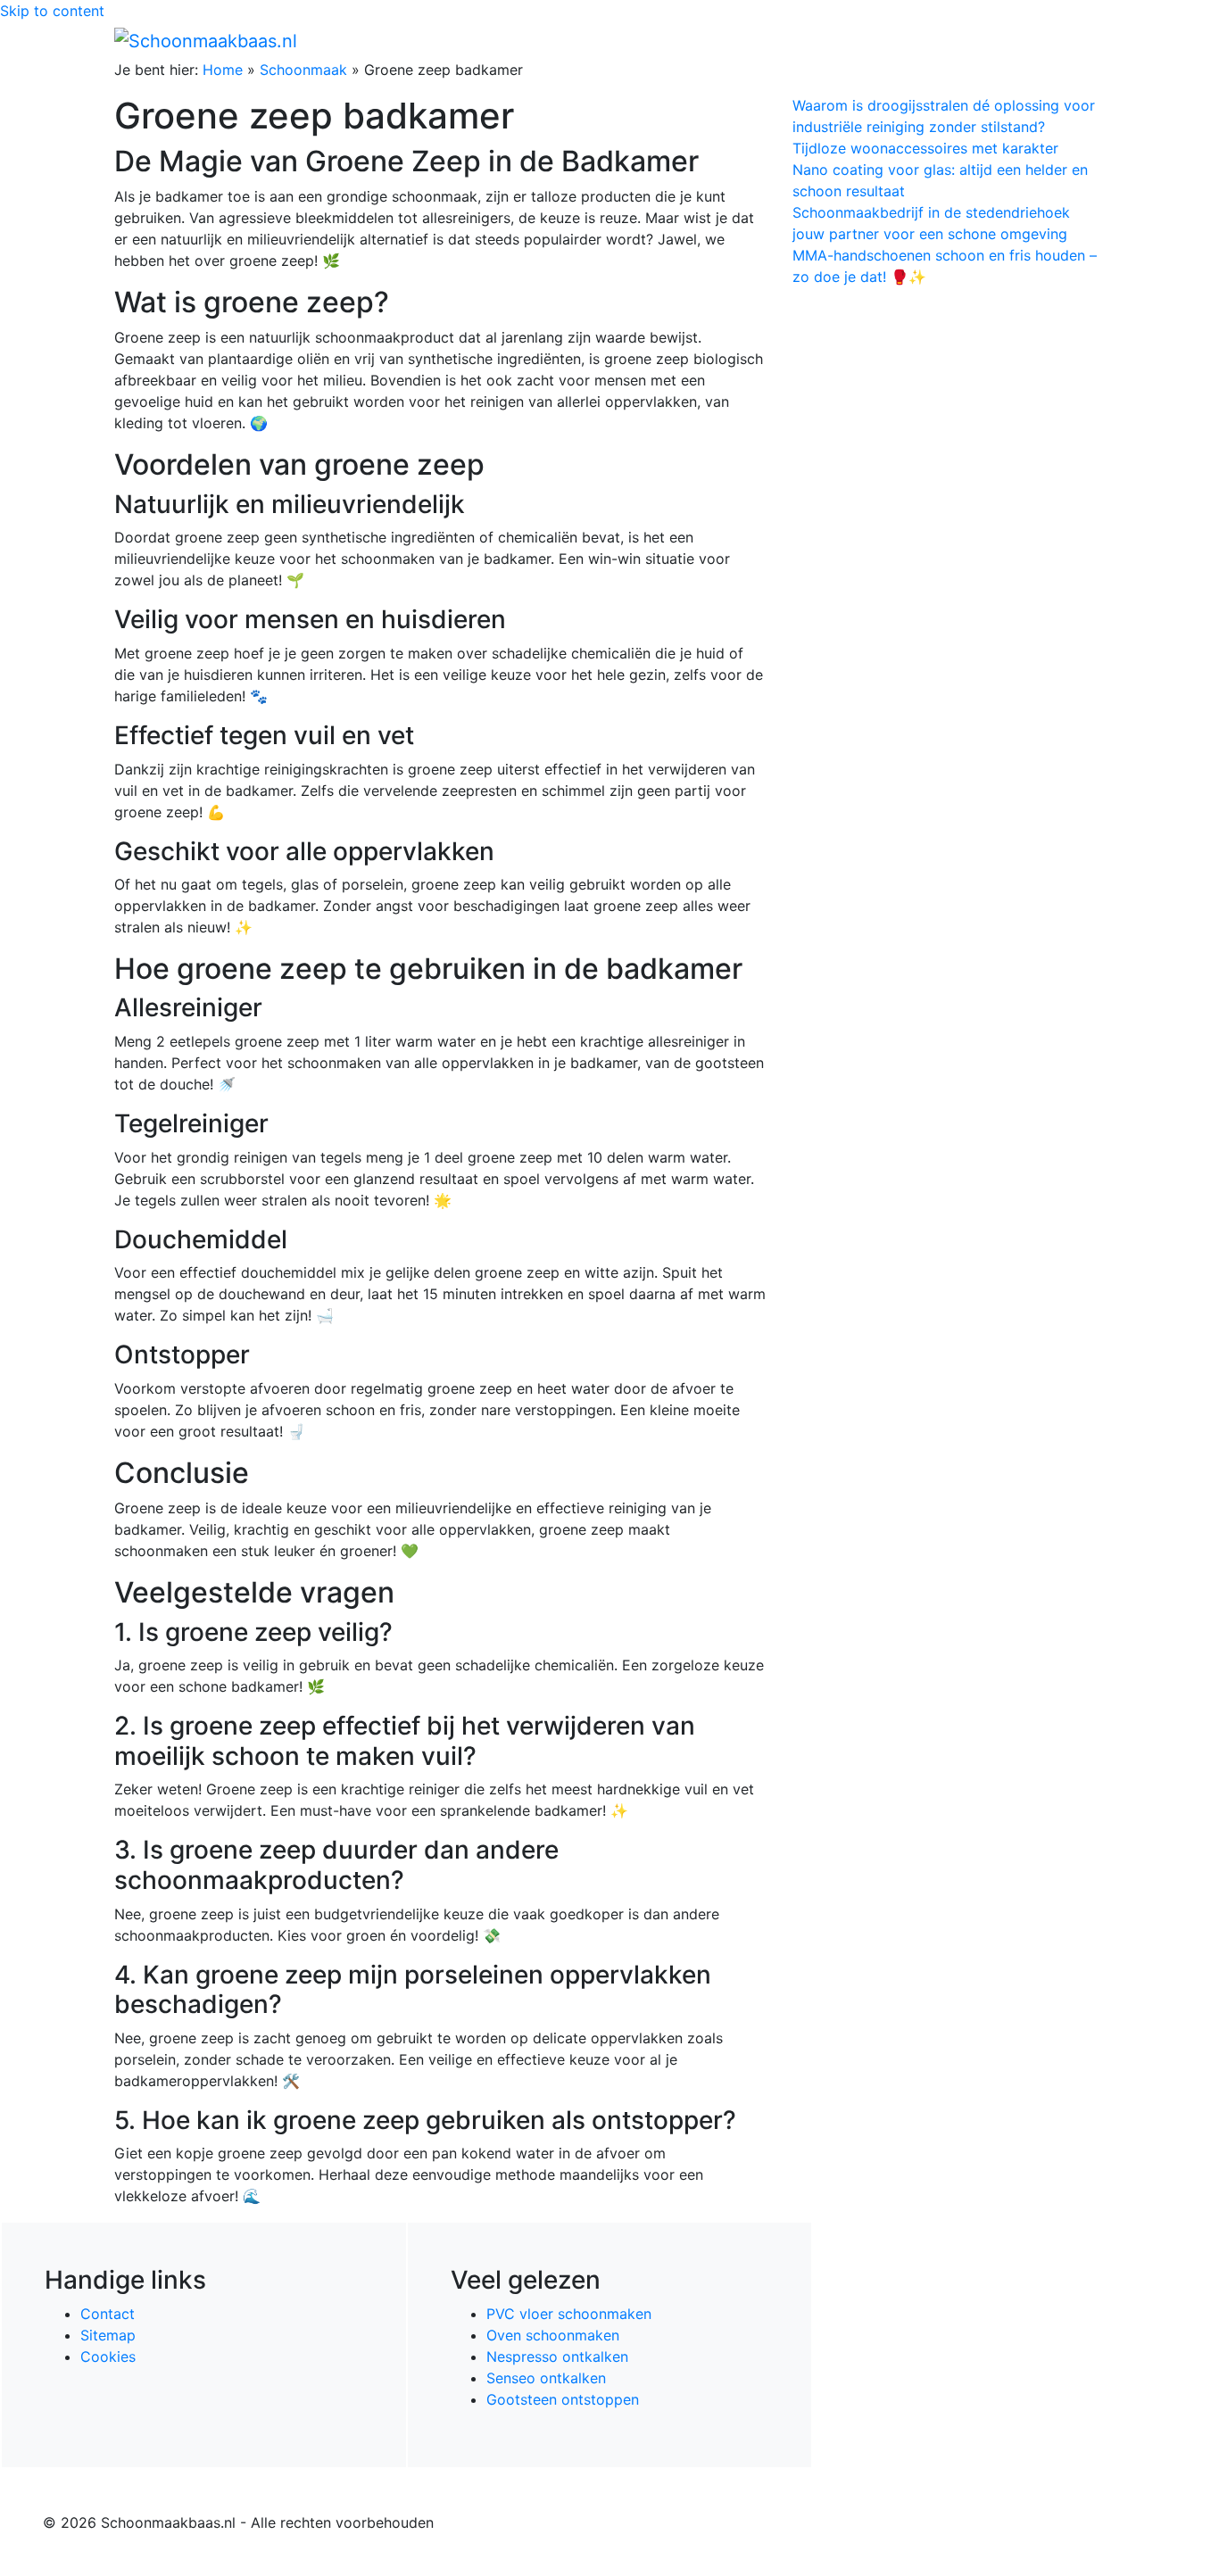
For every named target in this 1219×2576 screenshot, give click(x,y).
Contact (108, 2314)
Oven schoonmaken (553, 2335)
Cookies (108, 2357)
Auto (891, 40)
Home (726, 40)
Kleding (949, 40)
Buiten (781, 40)
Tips (1083, 40)
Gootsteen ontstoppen (563, 2399)
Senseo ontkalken (546, 2378)
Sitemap (108, 2335)
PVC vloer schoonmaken (569, 2314)
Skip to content (52, 11)
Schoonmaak (303, 70)
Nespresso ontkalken (557, 2357)
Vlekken (1028, 40)
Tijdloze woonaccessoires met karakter (925, 148)
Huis (833, 40)
